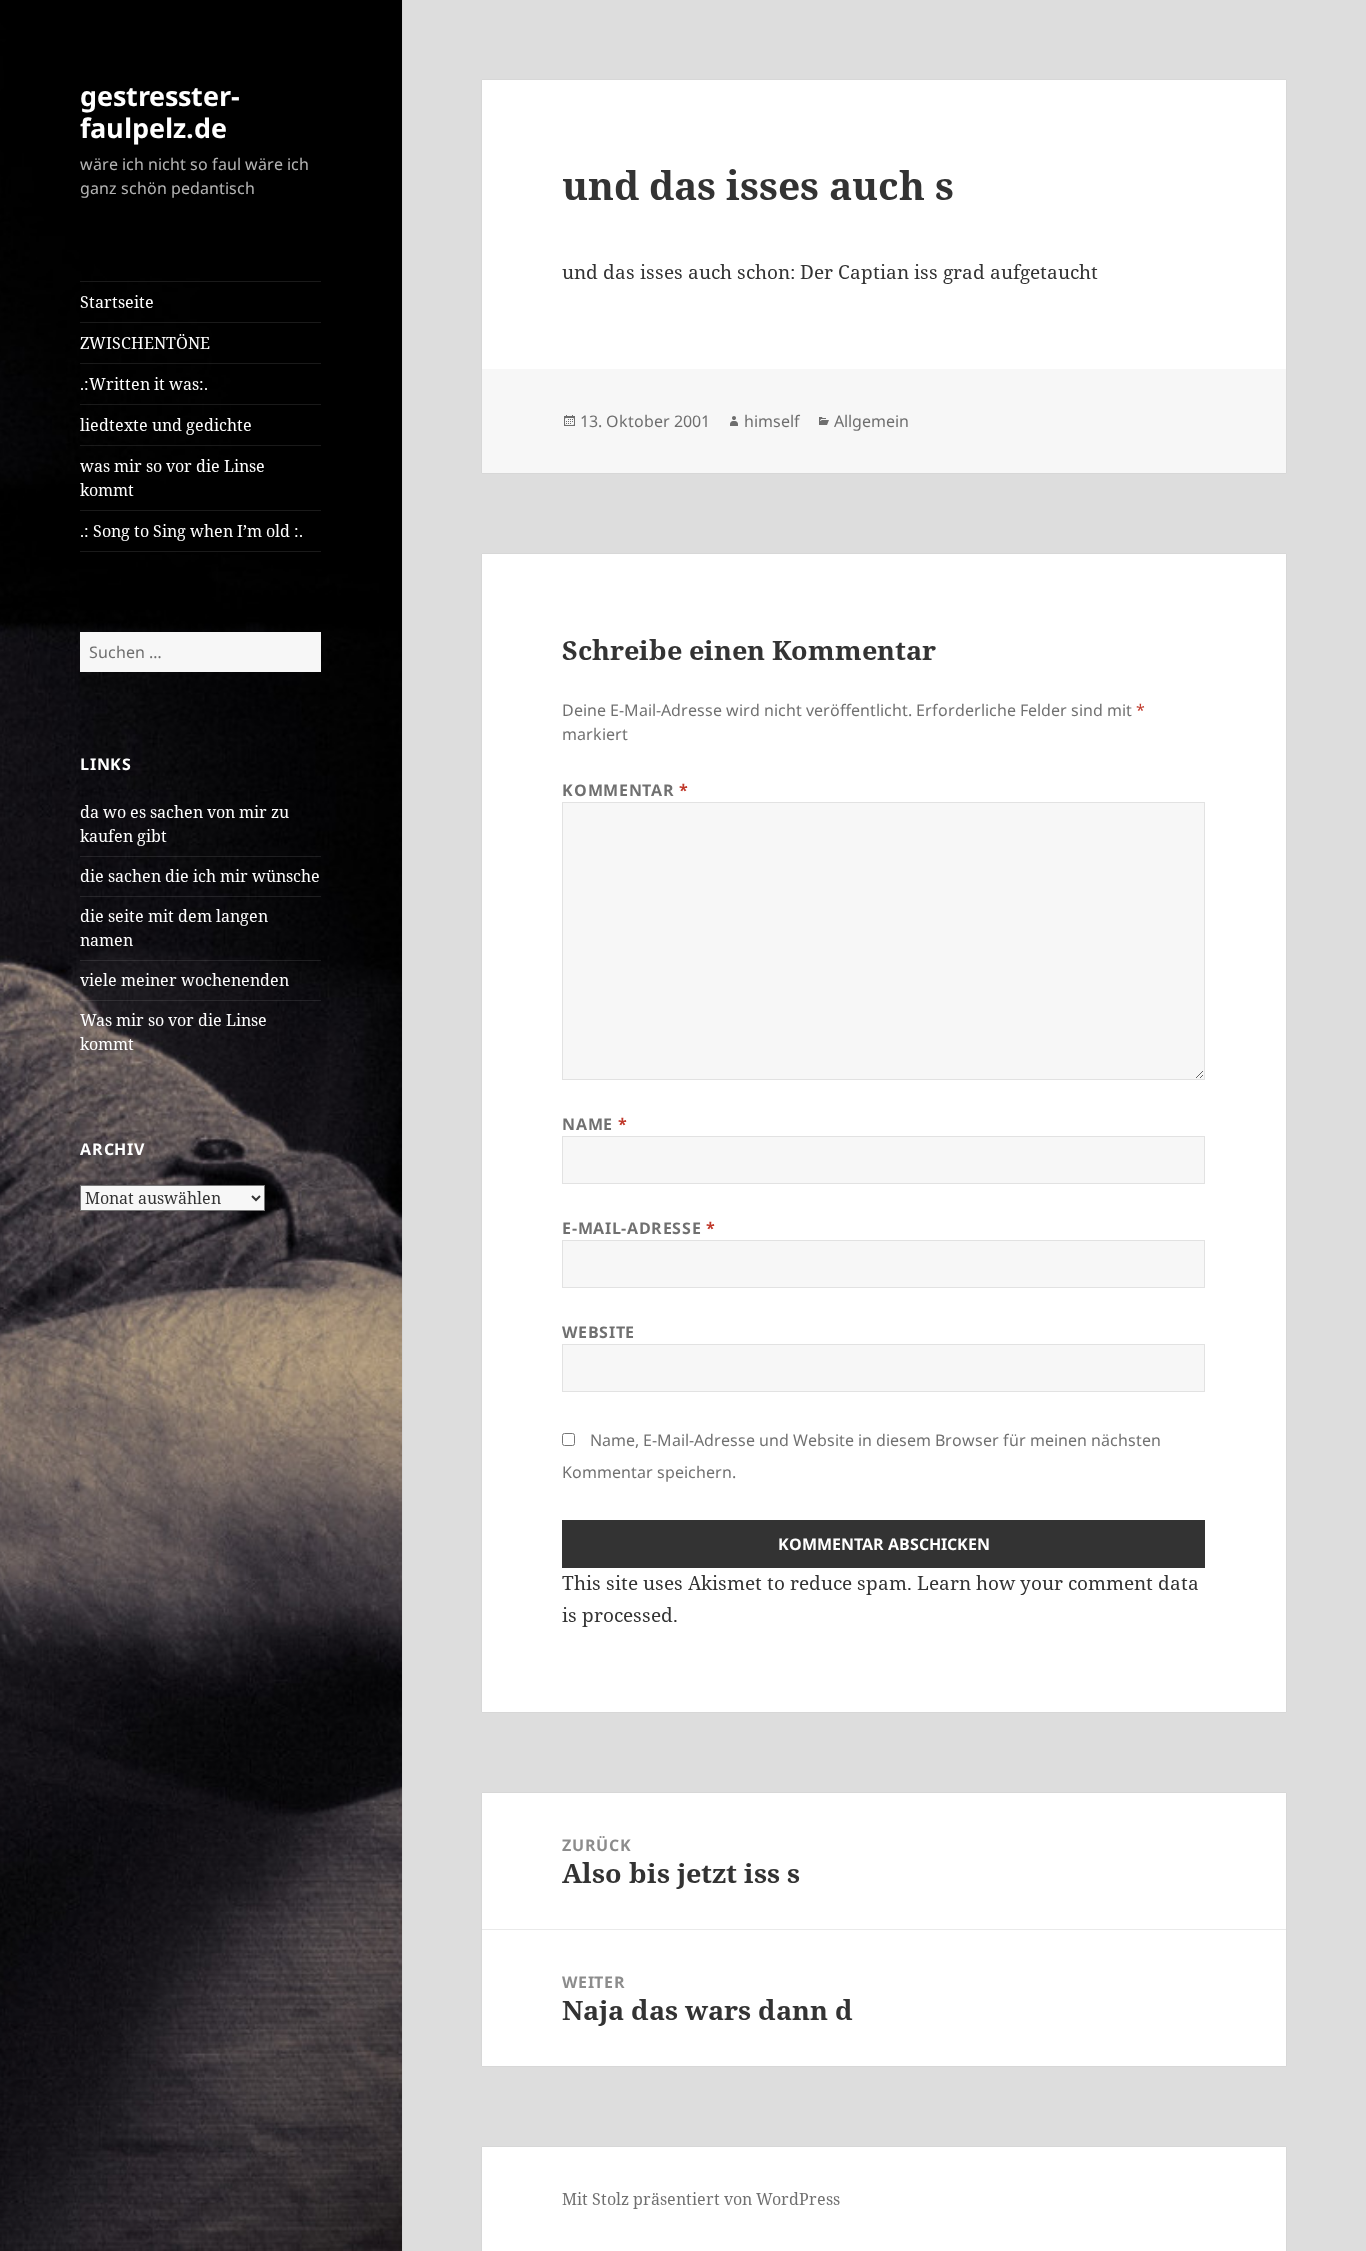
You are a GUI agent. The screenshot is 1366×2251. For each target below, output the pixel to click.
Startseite (117, 302)
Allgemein (871, 421)
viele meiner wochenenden (184, 980)
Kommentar (625, 790)
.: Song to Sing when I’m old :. (191, 531)
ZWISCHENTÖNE (145, 343)
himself (772, 421)
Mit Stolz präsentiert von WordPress (701, 2199)
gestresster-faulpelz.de (160, 111)
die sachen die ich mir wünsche (200, 876)
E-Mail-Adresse (638, 1228)
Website (598, 1332)
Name (594, 1124)
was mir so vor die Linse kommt (172, 478)
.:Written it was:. (144, 384)
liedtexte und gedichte (166, 425)
